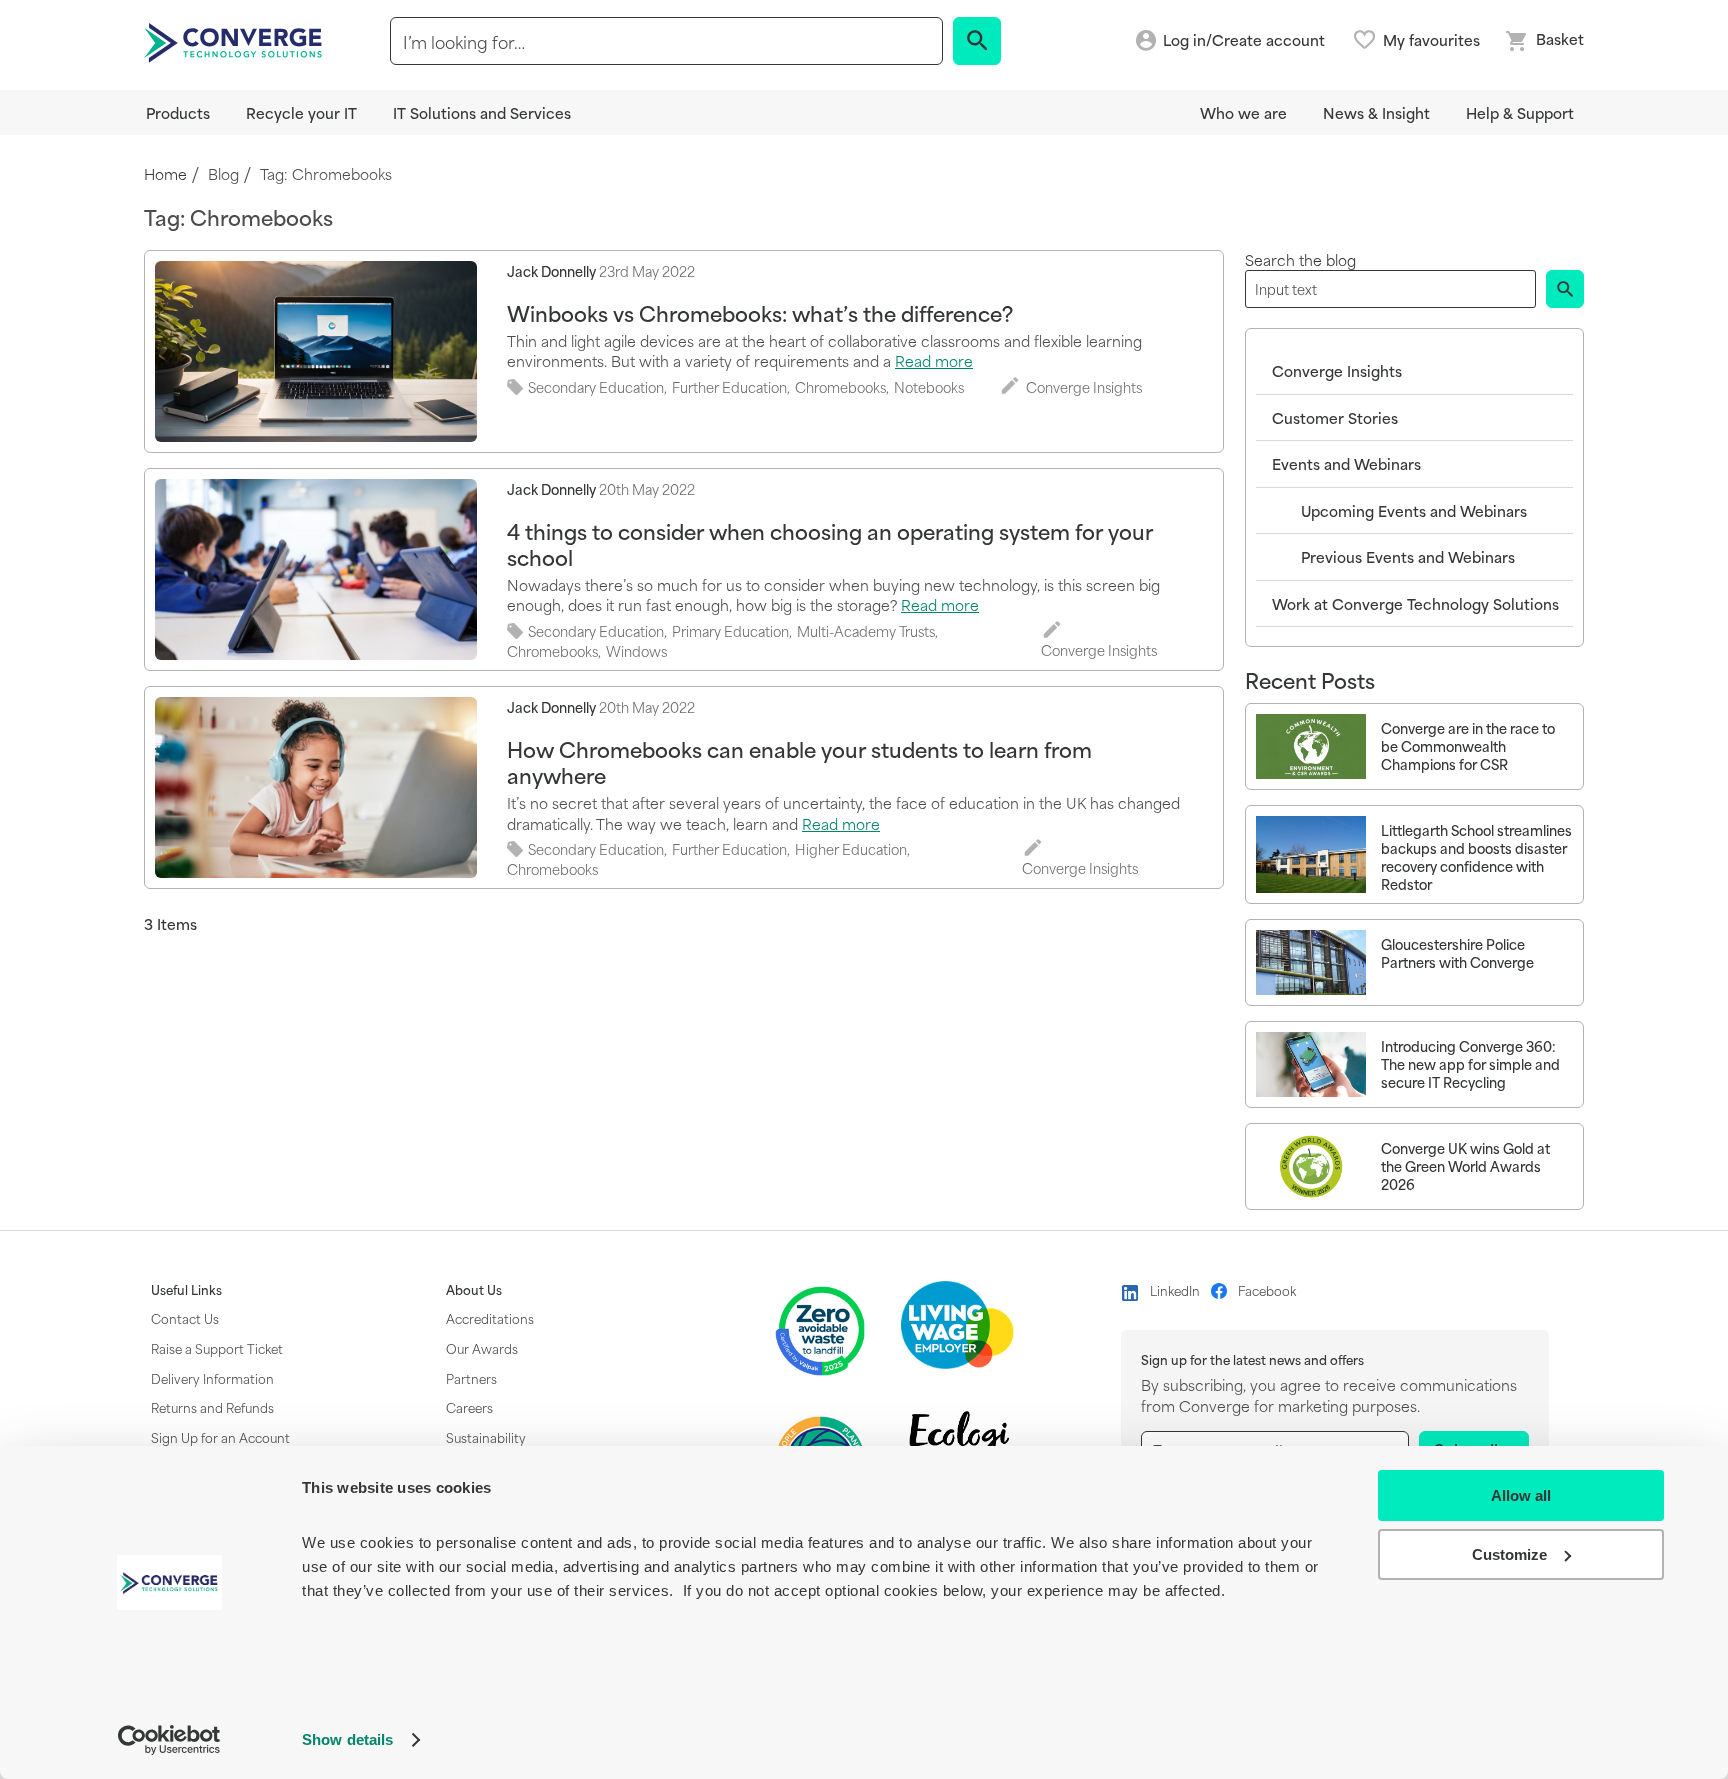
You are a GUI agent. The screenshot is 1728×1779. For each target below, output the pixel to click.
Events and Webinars (1346, 463)
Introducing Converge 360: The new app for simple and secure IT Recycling (1470, 1064)
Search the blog (1300, 259)
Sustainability (486, 1437)
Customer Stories (1335, 417)
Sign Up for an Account (220, 1437)
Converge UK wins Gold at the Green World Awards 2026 (1465, 1166)
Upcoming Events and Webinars (1414, 510)
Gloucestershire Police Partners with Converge (1457, 953)
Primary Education (730, 631)
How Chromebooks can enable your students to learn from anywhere (799, 761)
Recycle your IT (301, 112)
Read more (934, 360)
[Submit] (1565, 289)
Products (178, 112)
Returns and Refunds (212, 1407)
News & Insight (1376, 112)
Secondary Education (596, 387)
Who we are (1243, 112)
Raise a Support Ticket (217, 1348)
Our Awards (482, 1348)
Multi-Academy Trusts (866, 631)
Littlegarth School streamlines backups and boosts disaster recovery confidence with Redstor (1476, 857)
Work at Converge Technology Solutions (1415, 603)
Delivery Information (212, 1378)
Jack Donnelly (551, 270)
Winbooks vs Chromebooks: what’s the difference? (760, 312)
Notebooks (929, 387)
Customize (1509, 1554)
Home (165, 174)
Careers (469, 1407)
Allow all (1521, 1495)
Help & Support (1520, 112)
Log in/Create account (1244, 40)
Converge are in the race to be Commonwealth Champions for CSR (1468, 746)
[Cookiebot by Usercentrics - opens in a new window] (169, 1740)
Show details (347, 1739)
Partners (471, 1378)
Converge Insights (1084, 387)
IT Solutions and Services (482, 112)
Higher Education (851, 849)
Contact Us (185, 1318)
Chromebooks (840, 387)
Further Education (729, 387)
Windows (636, 650)
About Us (474, 1290)
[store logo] (236, 41)
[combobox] (666, 41)
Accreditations (490, 1318)
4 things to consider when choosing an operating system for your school (830, 543)
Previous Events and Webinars (1408, 556)
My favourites (1431, 40)
